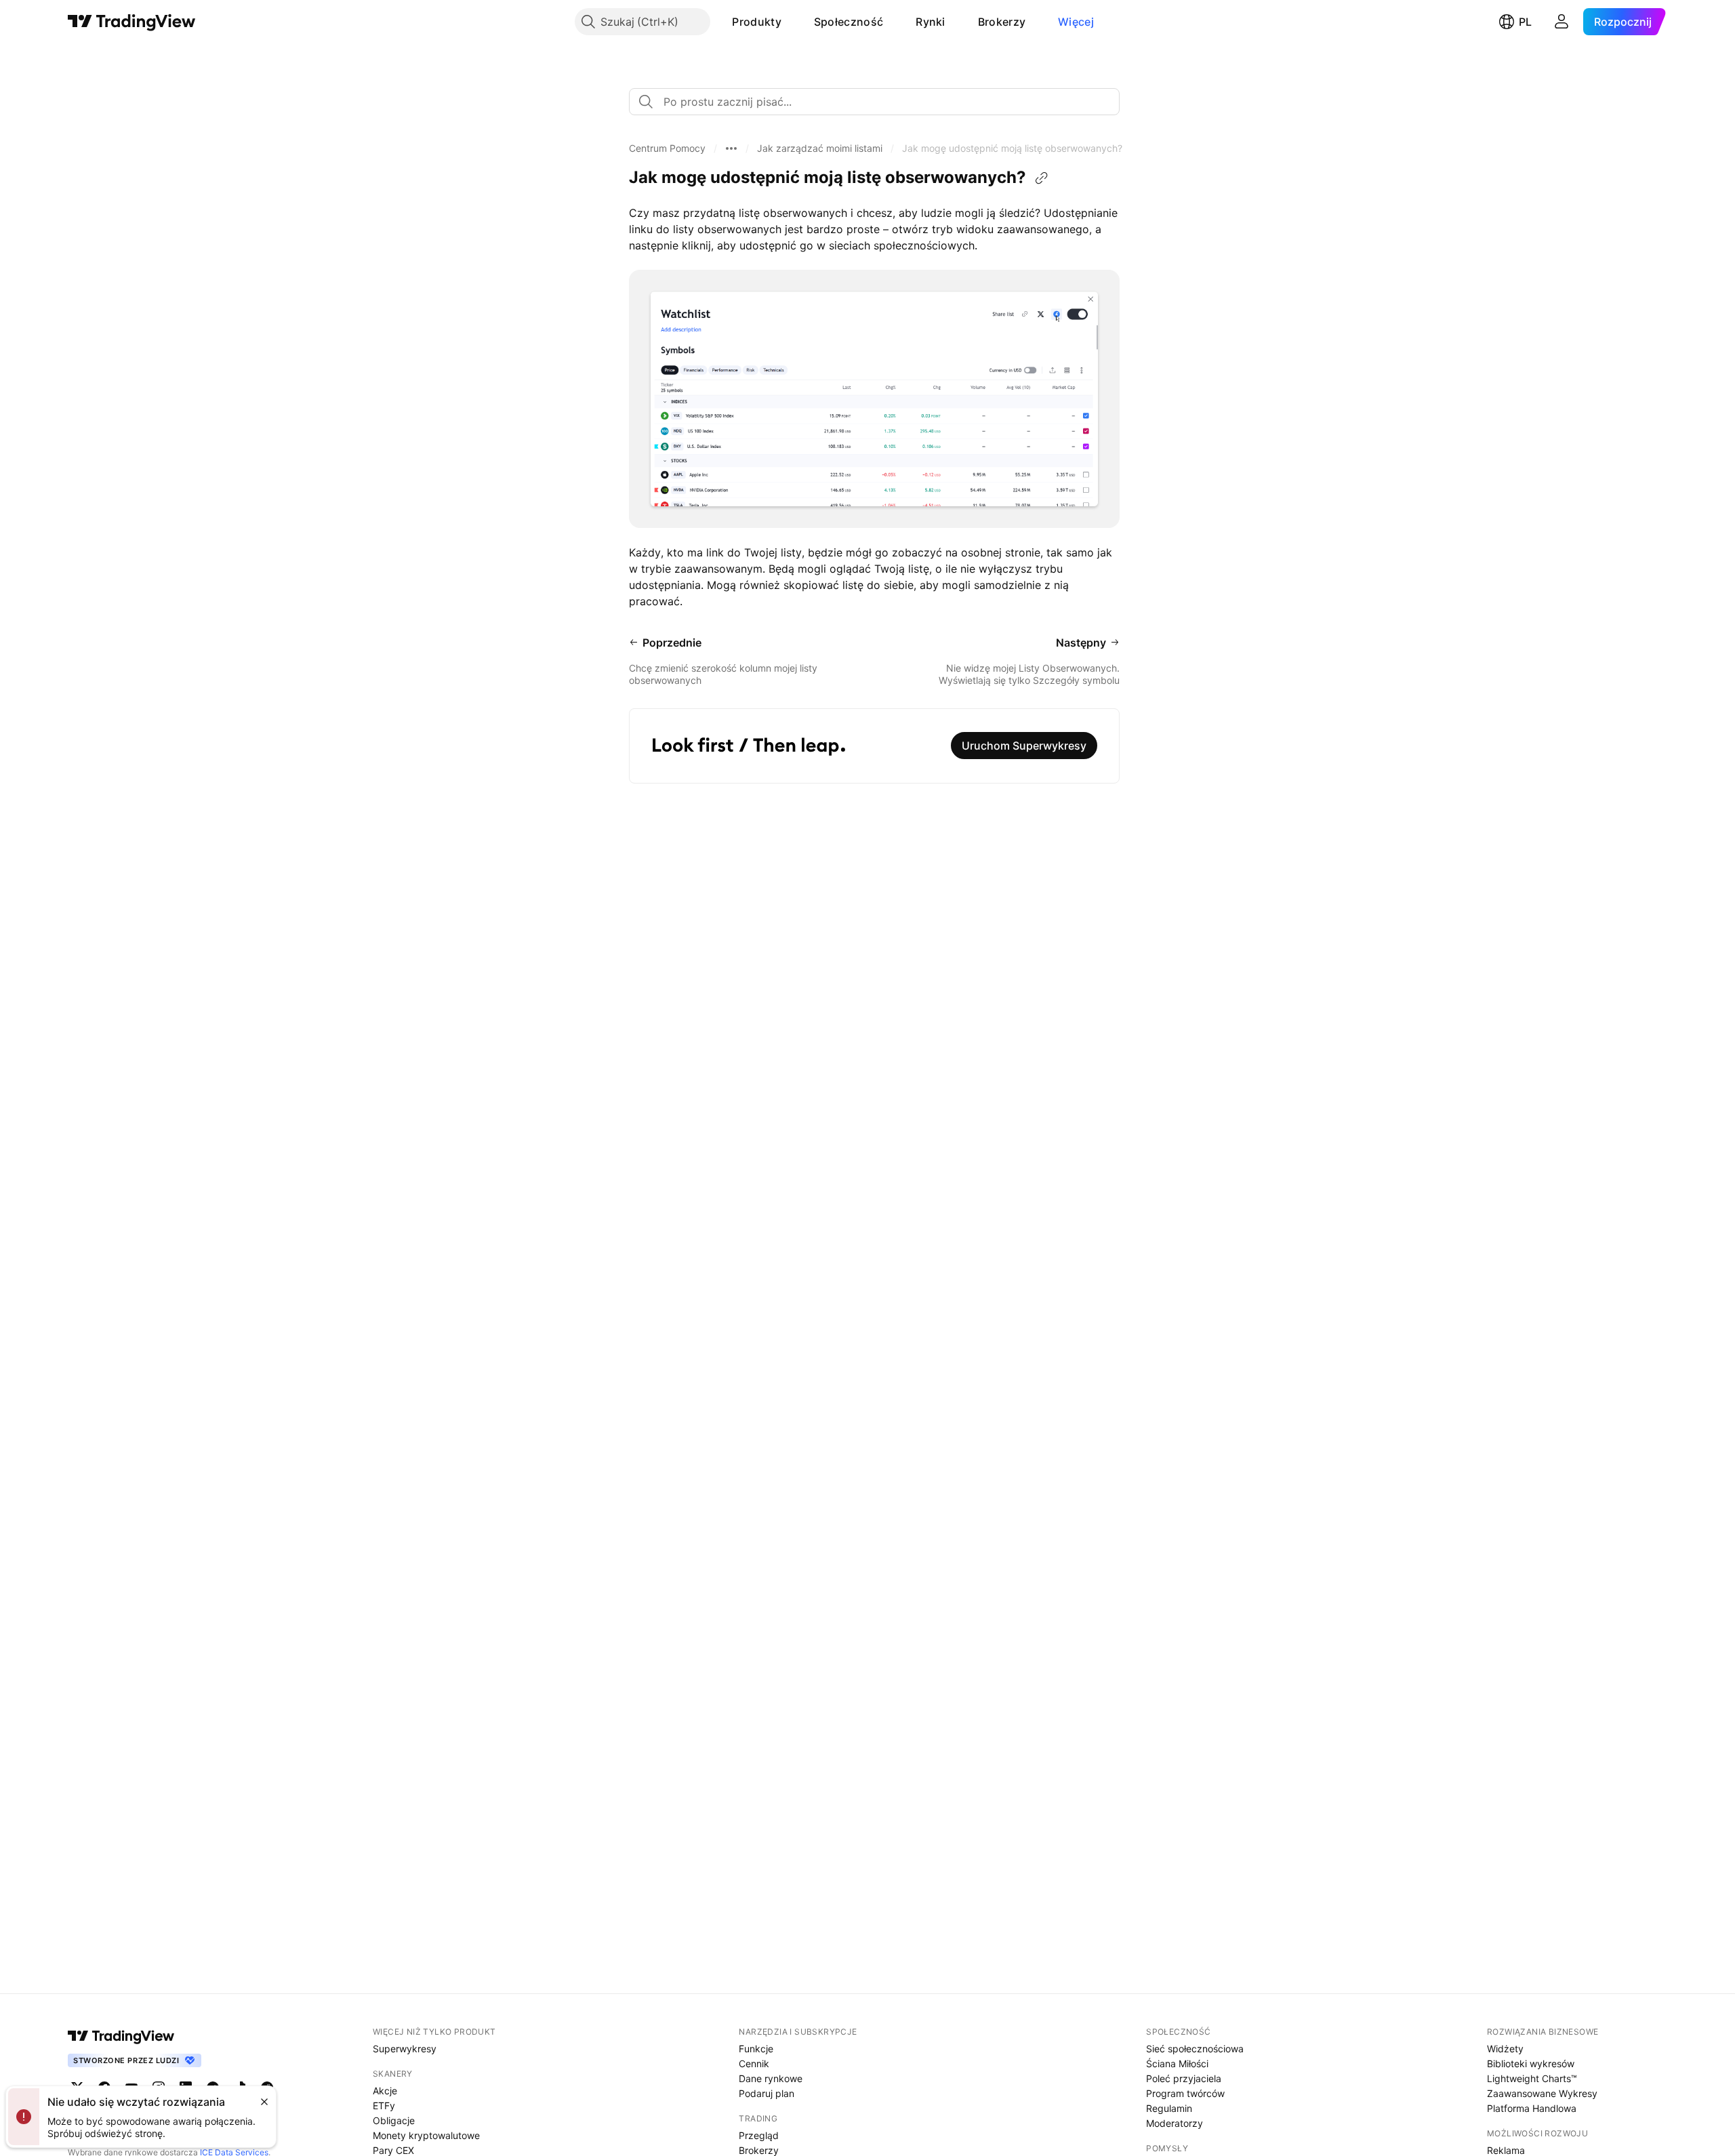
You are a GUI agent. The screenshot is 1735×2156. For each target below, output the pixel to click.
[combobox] (874, 102)
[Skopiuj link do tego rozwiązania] (1042, 178)
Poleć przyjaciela (1184, 2078)
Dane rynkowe (771, 2078)
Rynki (931, 22)
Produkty (756, 22)
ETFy (384, 2106)
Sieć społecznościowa (1195, 2049)
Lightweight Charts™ (1532, 2078)
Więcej (1076, 22)
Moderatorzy (1175, 2123)
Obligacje (394, 2120)
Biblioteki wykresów (1531, 2063)
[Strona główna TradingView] (132, 22)
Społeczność (849, 22)
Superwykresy (405, 2049)
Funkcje (756, 2049)
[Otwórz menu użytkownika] (1561, 22)
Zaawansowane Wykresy (1542, 2093)
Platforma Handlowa (1532, 2108)
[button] (792, 22)
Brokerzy (1002, 22)
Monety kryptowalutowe (426, 2135)
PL (1525, 22)
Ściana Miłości (1177, 2063)
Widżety (1505, 2049)
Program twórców (1185, 2093)
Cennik (754, 2063)
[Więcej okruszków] (731, 148)
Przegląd (759, 2135)
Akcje (385, 2091)
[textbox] (880, 102)
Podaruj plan (767, 2093)
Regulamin (1169, 2108)
